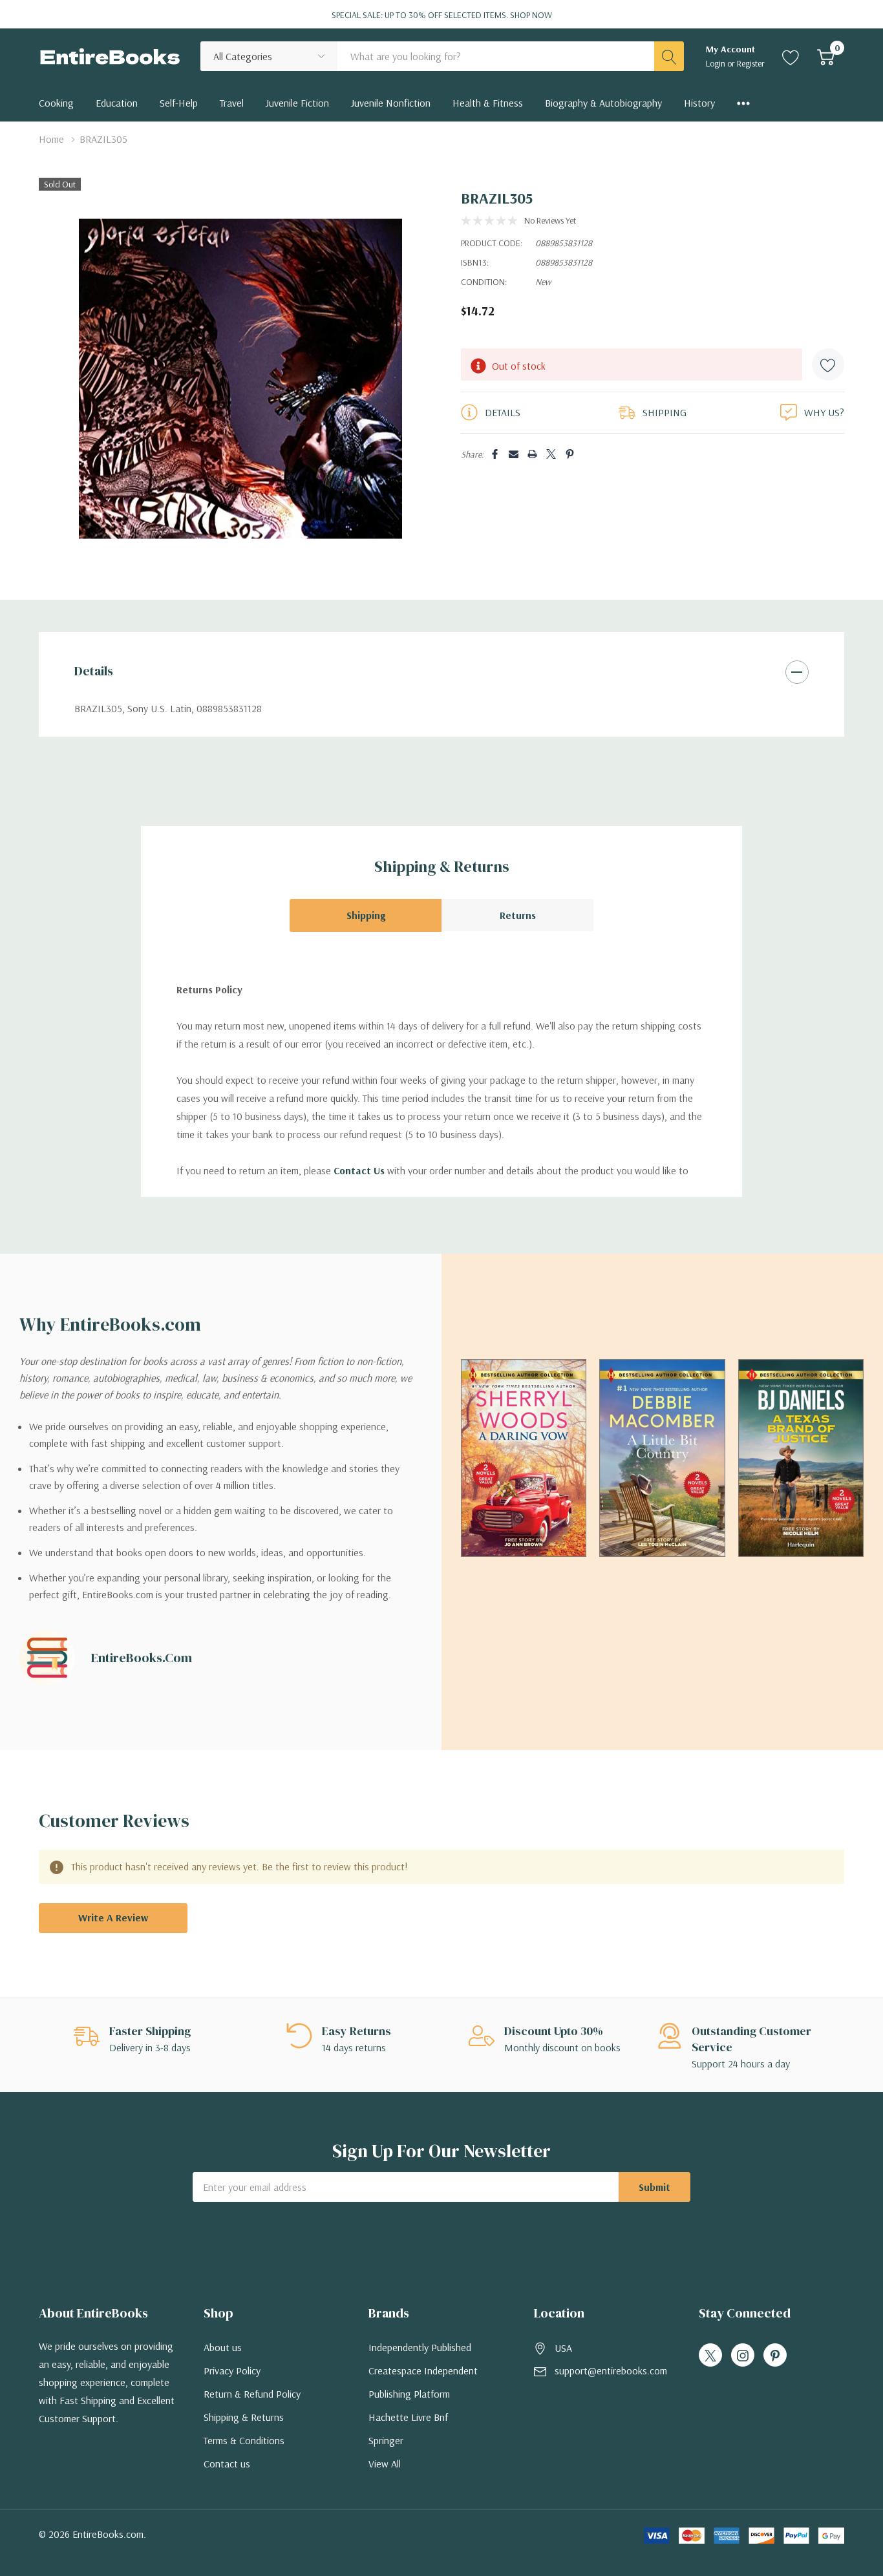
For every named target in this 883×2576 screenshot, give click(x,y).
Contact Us (359, 1170)
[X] (551, 454)
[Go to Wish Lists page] (791, 56)
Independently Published (420, 2347)
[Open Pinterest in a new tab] (775, 2356)
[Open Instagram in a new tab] (743, 2356)
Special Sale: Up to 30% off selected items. (442, 15)
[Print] (532, 454)
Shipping (366, 915)
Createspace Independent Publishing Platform (423, 2382)
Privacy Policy (232, 2370)
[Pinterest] (570, 454)
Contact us (227, 2464)
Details (94, 671)
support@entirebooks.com (611, 2370)
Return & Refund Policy (252, 2394)
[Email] (514, 454)
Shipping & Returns (244, 2417)
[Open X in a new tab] (710, 2356)
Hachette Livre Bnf (408, 2417)
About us (223, 2347)
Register (751, 63)
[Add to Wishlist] (828, 364)
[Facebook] (495, 454)
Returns (518, 915)
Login (717, 63)
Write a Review (113, 1917)
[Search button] (669, 56)
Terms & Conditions (244, 2440)
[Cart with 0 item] (826, 56)
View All (385, 2464)
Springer (386, 2440)
